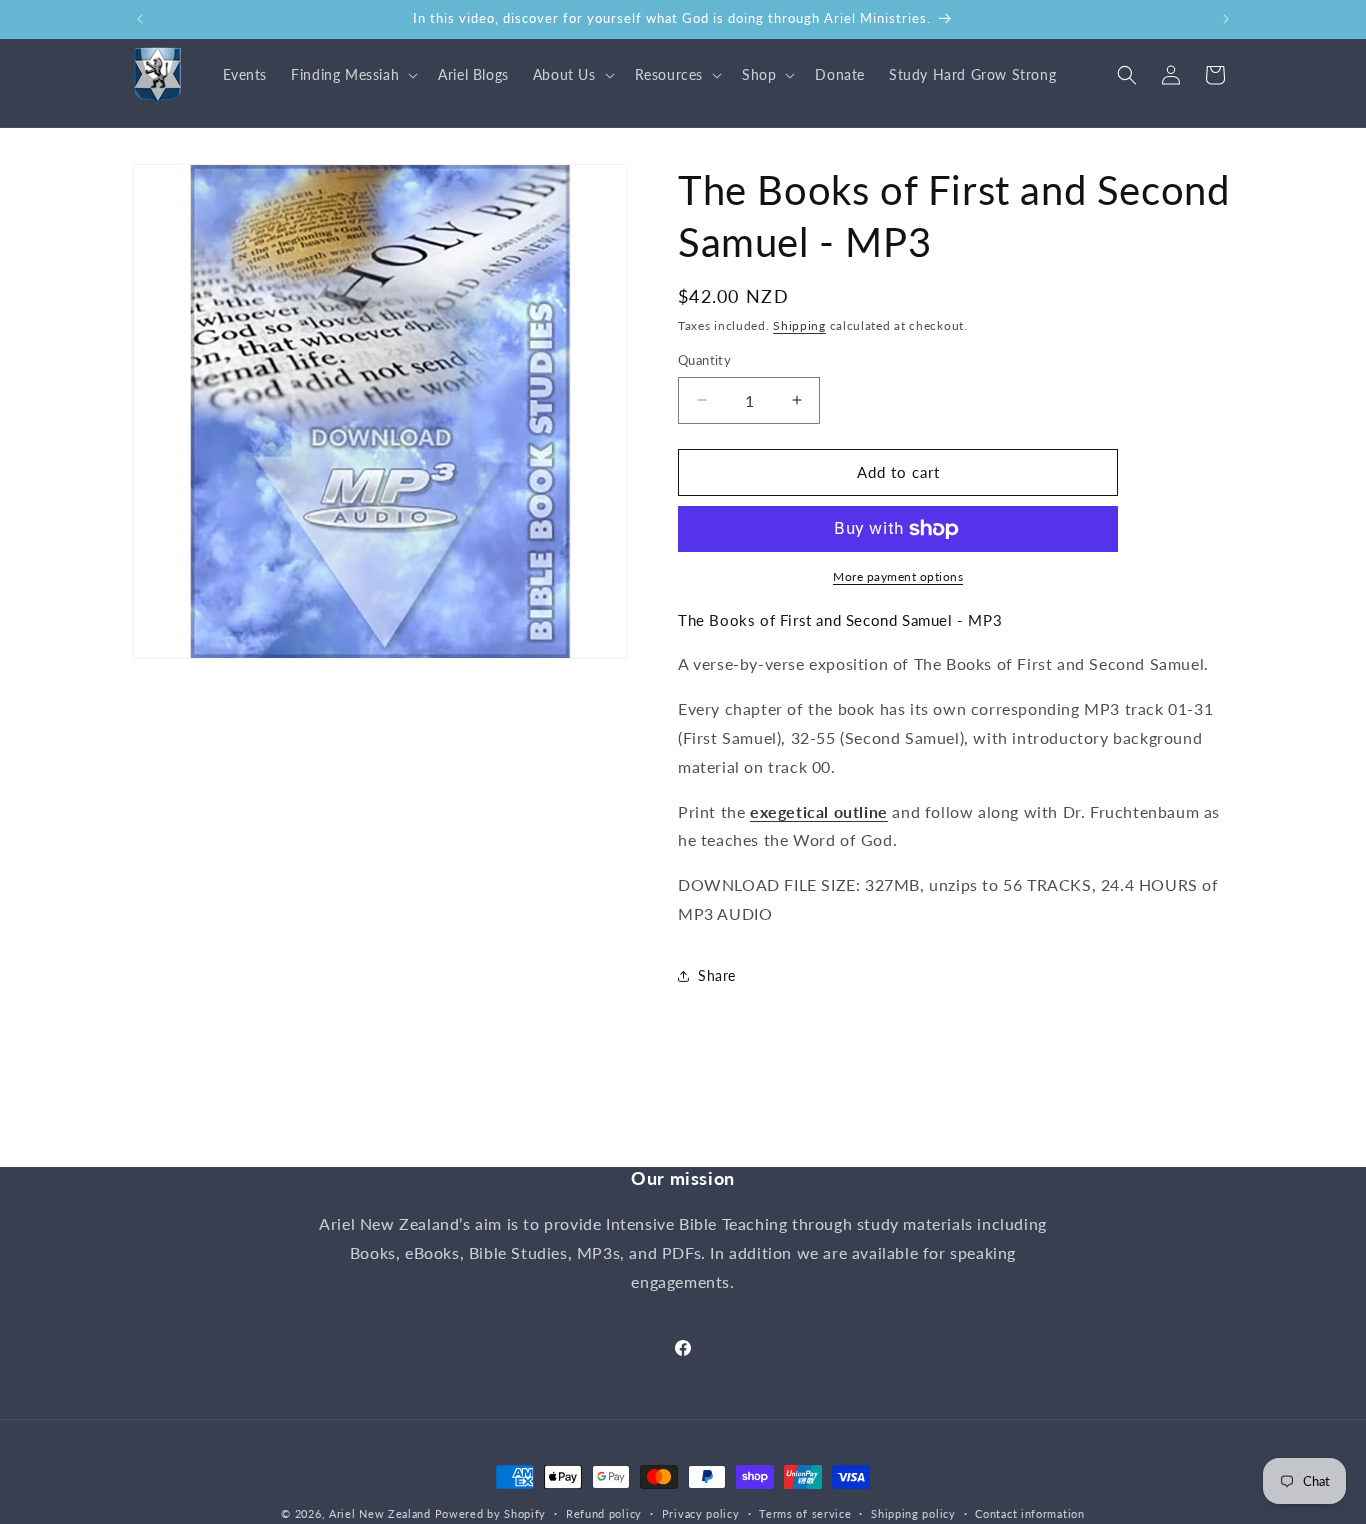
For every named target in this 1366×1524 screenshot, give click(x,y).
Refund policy (604, 1512)
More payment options (898, 576)
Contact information (1029, 1512)
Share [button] (717, 975)
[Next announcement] (1226, 19)
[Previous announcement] (140, 19)
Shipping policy (913, 1512)
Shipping (799, 325)
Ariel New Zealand (380, 1513)
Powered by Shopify (491, 1513)
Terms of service (805, 1512)
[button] (352, 75)
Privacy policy (701, 1512)
